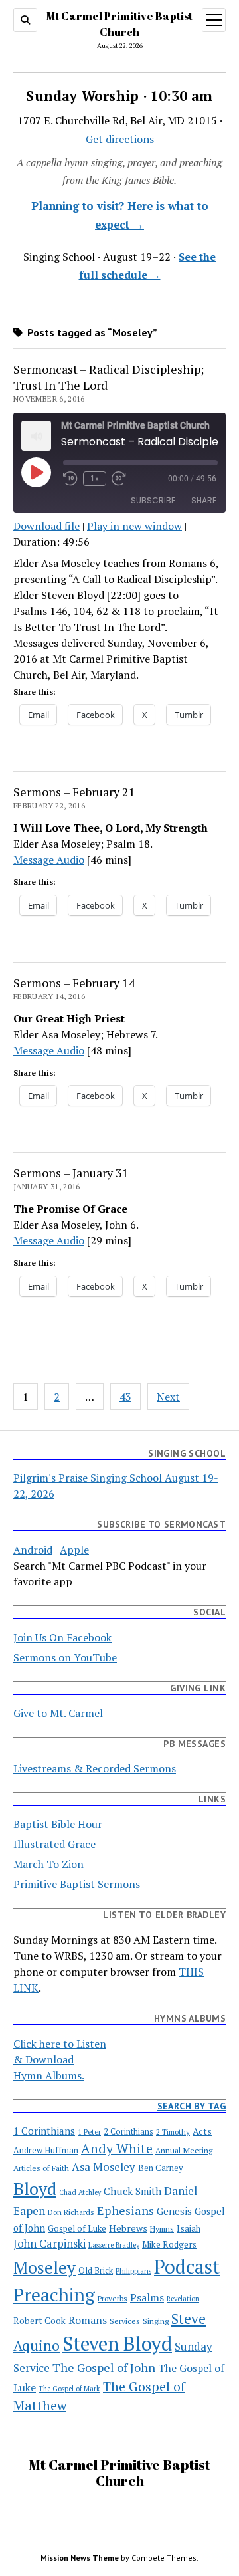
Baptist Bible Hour (58, 1824)
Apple (74, 1550)
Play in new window (134, 526)
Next (168, 1397)
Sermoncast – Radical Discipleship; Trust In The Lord (109, 377)
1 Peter (89, 2132)
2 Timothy (173, 2132)
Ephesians (125, 2210)
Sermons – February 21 (74, 792)
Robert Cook (40, 2321)
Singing (156, 2321)
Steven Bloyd (117, 2343)
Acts (202, 2131)
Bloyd (35, 2188)
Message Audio (49, 860)
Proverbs (113, 2298)
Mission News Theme (80, 2558)
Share (204, 500)
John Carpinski (49, 2244)
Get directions (120, 139)
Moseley (44, 2267)
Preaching (54, 2294)
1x (95, 479)
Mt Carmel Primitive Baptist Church (119, 2472)
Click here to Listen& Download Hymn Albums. (60, 2059)
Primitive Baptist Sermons (77, 1884)
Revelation (183, 2299)
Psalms (147, 2298)
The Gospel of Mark (69, 2389)
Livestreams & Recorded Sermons (95, 1768)
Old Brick (96, 2271)
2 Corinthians (128, 2132)
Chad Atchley (80, 2192)
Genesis (174, 2211)
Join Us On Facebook (62, 1637)
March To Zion (48, 1864)
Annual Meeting (184, 2150)
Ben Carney (161, 2168)
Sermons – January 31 (71, 1173)
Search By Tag (192, 2106)
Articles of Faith (41, 2168)
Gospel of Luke (77, 2229)
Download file (46, 526)
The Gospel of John (104, 2367)
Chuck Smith (132, 2191)
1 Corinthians (44, 2131)
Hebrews (128, 2228)
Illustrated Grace (54, 1844)
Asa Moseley (104, 2167)
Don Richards (71, 2212)
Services (125, 2321)
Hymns (162, 2229)
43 (125, 1397)
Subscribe (153, 500)
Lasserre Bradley (114, 2245)
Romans (88, 2320)
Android (33, 1550)
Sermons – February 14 (74, 983)
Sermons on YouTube (65, 1657)
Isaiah (189, 2228)
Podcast (187, 2266)
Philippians (133, 2271)
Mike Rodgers (169, 2244)
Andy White (117, 2148)
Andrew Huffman (46, 2150)
